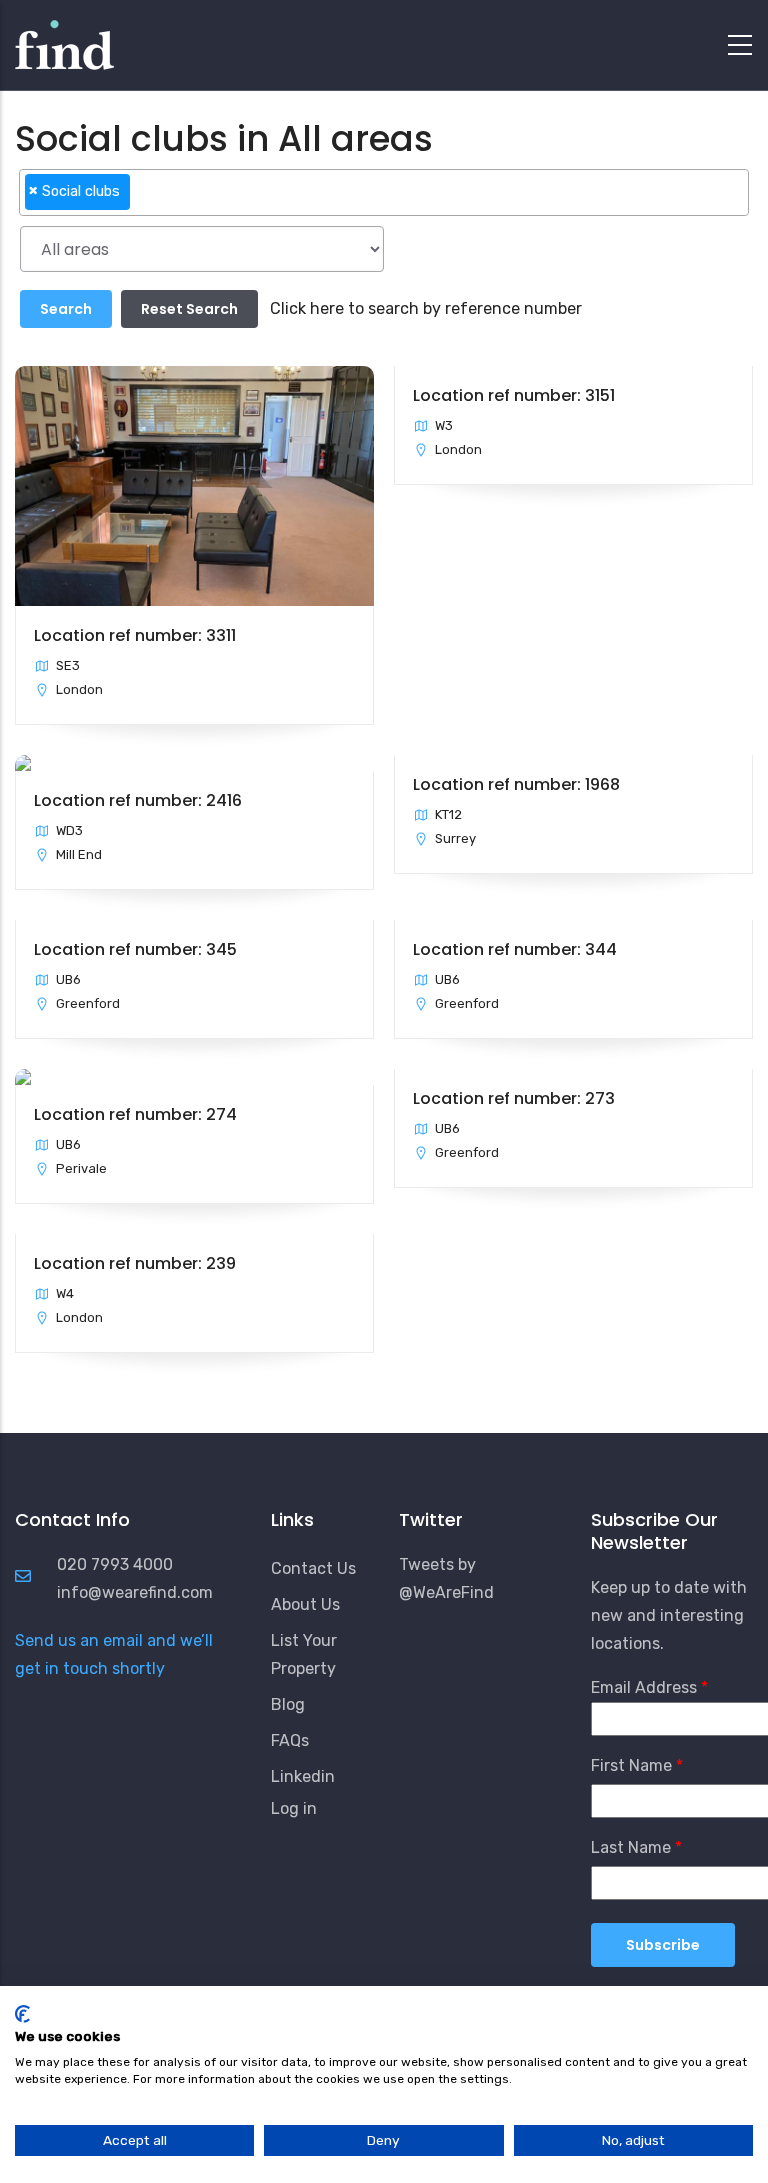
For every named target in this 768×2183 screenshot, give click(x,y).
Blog (288, 1704)
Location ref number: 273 (514, 1098)
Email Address (644, 1687)
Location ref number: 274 (135, 1114)
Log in (294, 1808)
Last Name (631, 1847)
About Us (305, 1604)
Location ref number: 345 (135, 949)
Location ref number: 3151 (514, 395)
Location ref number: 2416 (138, 800)
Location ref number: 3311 (135, 635)
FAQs (290, 1740)
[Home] (64, 40)
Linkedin (303, 1776)
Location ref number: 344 (515, 949)
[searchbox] (141, 200)
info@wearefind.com (135, 1592)
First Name (631, 1765)
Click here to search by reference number (426, 308)
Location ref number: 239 (135, 1263)
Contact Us (313, 1568)
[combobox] (384, 192)
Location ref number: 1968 (516, 784)
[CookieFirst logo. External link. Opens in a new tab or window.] (22, 2014)
